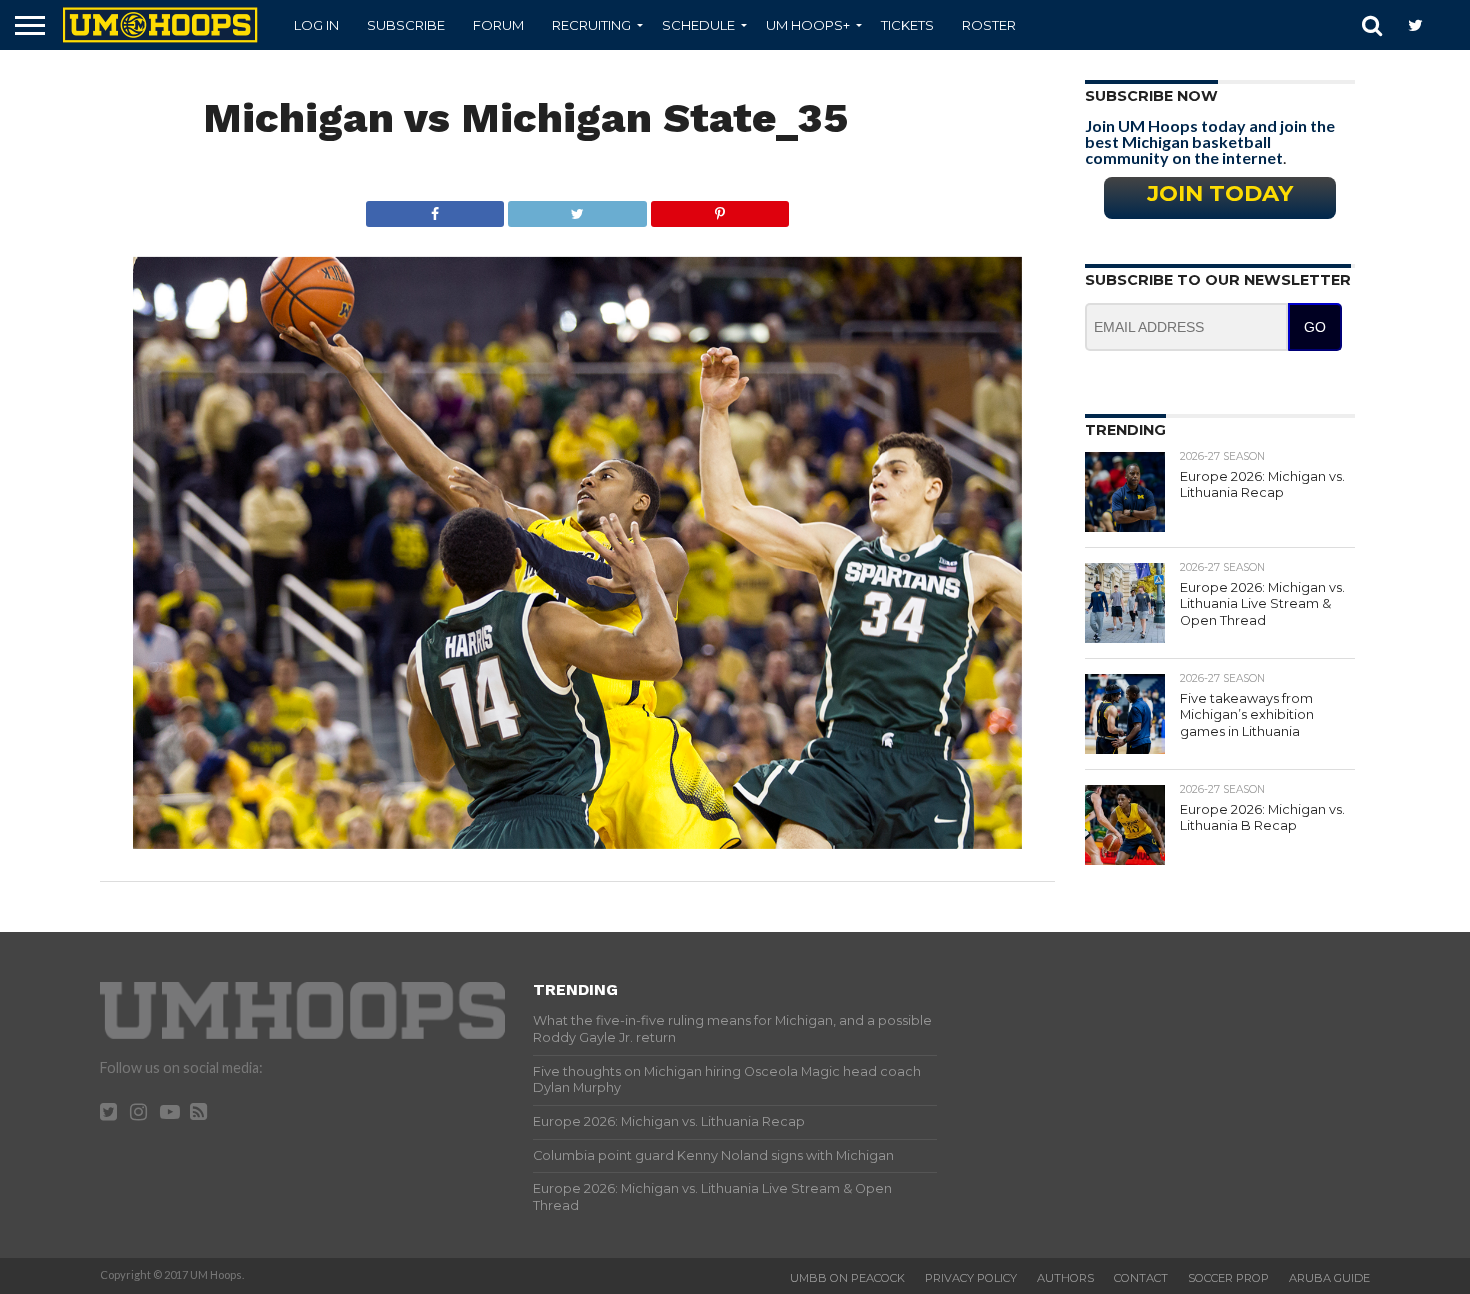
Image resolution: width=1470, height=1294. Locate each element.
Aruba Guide (1329, 1278)
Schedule (698, 25)
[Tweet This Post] (577, 208)
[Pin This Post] (720, 208)
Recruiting (591, 25)
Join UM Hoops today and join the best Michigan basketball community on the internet (1210, 141)
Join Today (1220, 193)
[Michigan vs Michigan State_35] (577, 842)
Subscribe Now (1151, 96)
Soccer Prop (1228, 1278)
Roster (989, 25)
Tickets (907, 25)
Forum (498, 25)
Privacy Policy (971, 1278)
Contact (1141, 1278)
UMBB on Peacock (847, 1278)
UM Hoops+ (808, 25)
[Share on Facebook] (435, 208)
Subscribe (406, 25)
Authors (1065, 1278)
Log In (316, 25)
